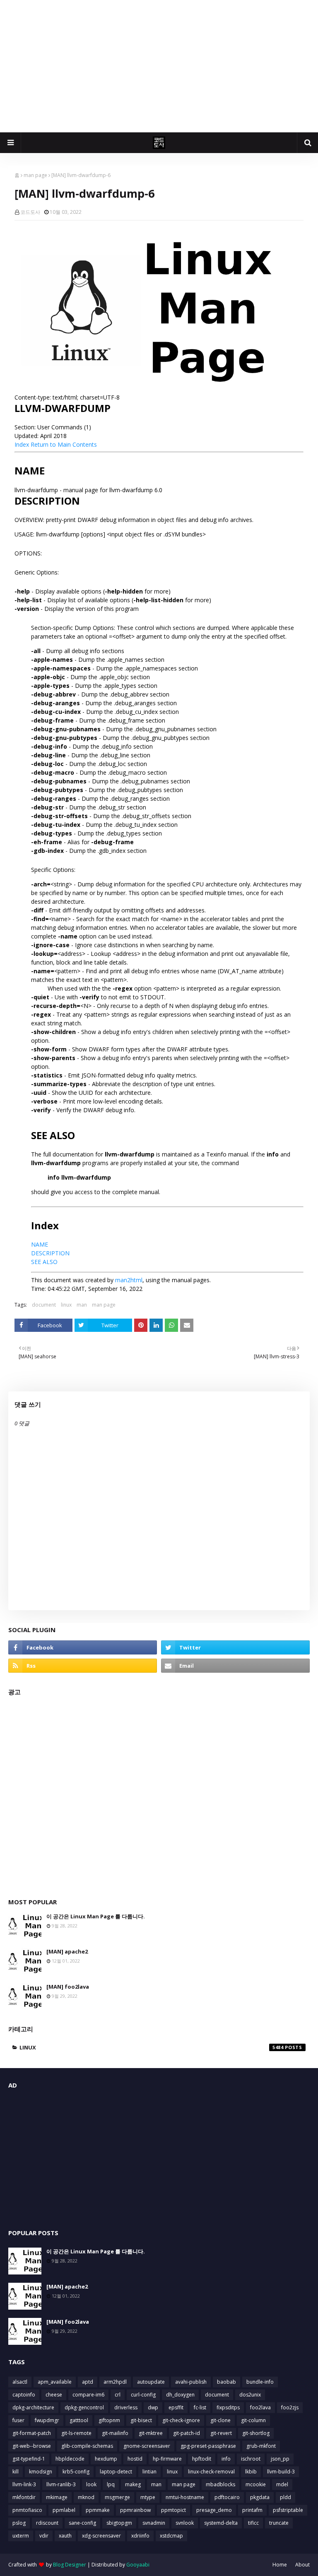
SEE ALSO (44, 1262)
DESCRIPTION (50, 1253)
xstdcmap (171, 2536)
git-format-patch (32, 2433)
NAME (40, 1244)
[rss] (83, 1666)
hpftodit (202, 2459)
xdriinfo (140, 2536)
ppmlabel (64, 2510)
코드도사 (30, 212)
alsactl (20, 2382)
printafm (252, 2510)
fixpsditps (228, 2407)
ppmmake (98, 2510)
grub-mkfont (261, 2446)
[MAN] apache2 (67, 1951)
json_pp (280, 2459)
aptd (88, 2382)
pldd (285, 2497)
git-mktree (151, 2433)
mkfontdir (24, 2497)
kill (16, 2472)
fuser (18, 2420)
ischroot (251, 2459)
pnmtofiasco (27, 2510)
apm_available (55, 2382)
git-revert (221, 2433)
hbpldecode (70, 2459)
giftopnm (109, 2420)
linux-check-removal (211, 2472)
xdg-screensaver (101, 2536)
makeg (133, 2484)
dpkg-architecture (33, 2407)
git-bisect (141, 2420)
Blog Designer (70, 2565)
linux (66, 1305)
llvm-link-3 (24, 2484)
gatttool (79, 2420)
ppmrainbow (135, 2510)
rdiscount (47, 2523)
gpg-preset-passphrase (208, 2446)
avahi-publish (191, 2382)
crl (118, 2395)
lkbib (251, 2472)
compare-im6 (88, 2395)
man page (35, 175)
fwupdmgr (47, 2420)
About (302, 2565)
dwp (153, 2407)
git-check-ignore (181, 2420)
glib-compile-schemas (87, 2446)
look (91, 2484)
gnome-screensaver (147, 2446)
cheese (54, 2395)
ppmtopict (173, 2510)
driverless (126, 2407)
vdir (44, 2536)
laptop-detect (116, 2472)
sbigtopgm (119, 2523)
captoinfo (24, 2395)
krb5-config (76, 2472)
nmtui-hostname (185, 2497)
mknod (86, 2497)
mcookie (256, 2484)
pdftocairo (227, 2497)
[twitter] (235, 1647)
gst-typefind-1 (29, 2459)
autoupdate (151, 2382)
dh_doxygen (180, 2395)
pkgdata (260, 2497)
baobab (226, 2382)
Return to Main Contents (64, 444)
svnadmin (154, 2523)
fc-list (200, 2407)
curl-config (143, 2395)
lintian (149, 2472)
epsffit (176, 2407)
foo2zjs (290, 2407)
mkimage (57, 2497)
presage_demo (214, 2510)
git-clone (220, 2420)
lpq (111, 2484)
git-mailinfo (115, 2433)
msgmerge (117, 2497)
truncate (279, 2523)
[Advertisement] (159, 66)
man (82, 1305)
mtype (148, 2497)
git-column (253, 2420)
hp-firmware (167, 2459)
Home (280, 2565)
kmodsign (41, 2472)
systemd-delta (221, 2523)
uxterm (21, 2536)
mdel (282, 2484)
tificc (253, 2523)
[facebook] (83, 1647)
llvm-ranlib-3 (61, 2484)
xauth (65, 2536)
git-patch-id (187, 2433)
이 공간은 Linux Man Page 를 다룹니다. (96, 1916)
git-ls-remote (76, 2433)
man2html (129, 1280)
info (226, 2459)
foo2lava (260, 2407)
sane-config (82, 2523)
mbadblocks (220, 2484)
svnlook (185, 2523)
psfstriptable (288, 2510)
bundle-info (260, 2382)
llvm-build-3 (281, 2472)
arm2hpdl (115, 2382)
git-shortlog (256, 2433)
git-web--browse (32, 2446)
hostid (135, 2459)
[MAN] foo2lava (68, 1987)
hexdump (106, 2459)
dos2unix (250, 2395)
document (44, 1305)
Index (22, 444)
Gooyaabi (138, 2565)
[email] (235, 1666)
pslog (19, 2523)
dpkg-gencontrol (84, 2407)
